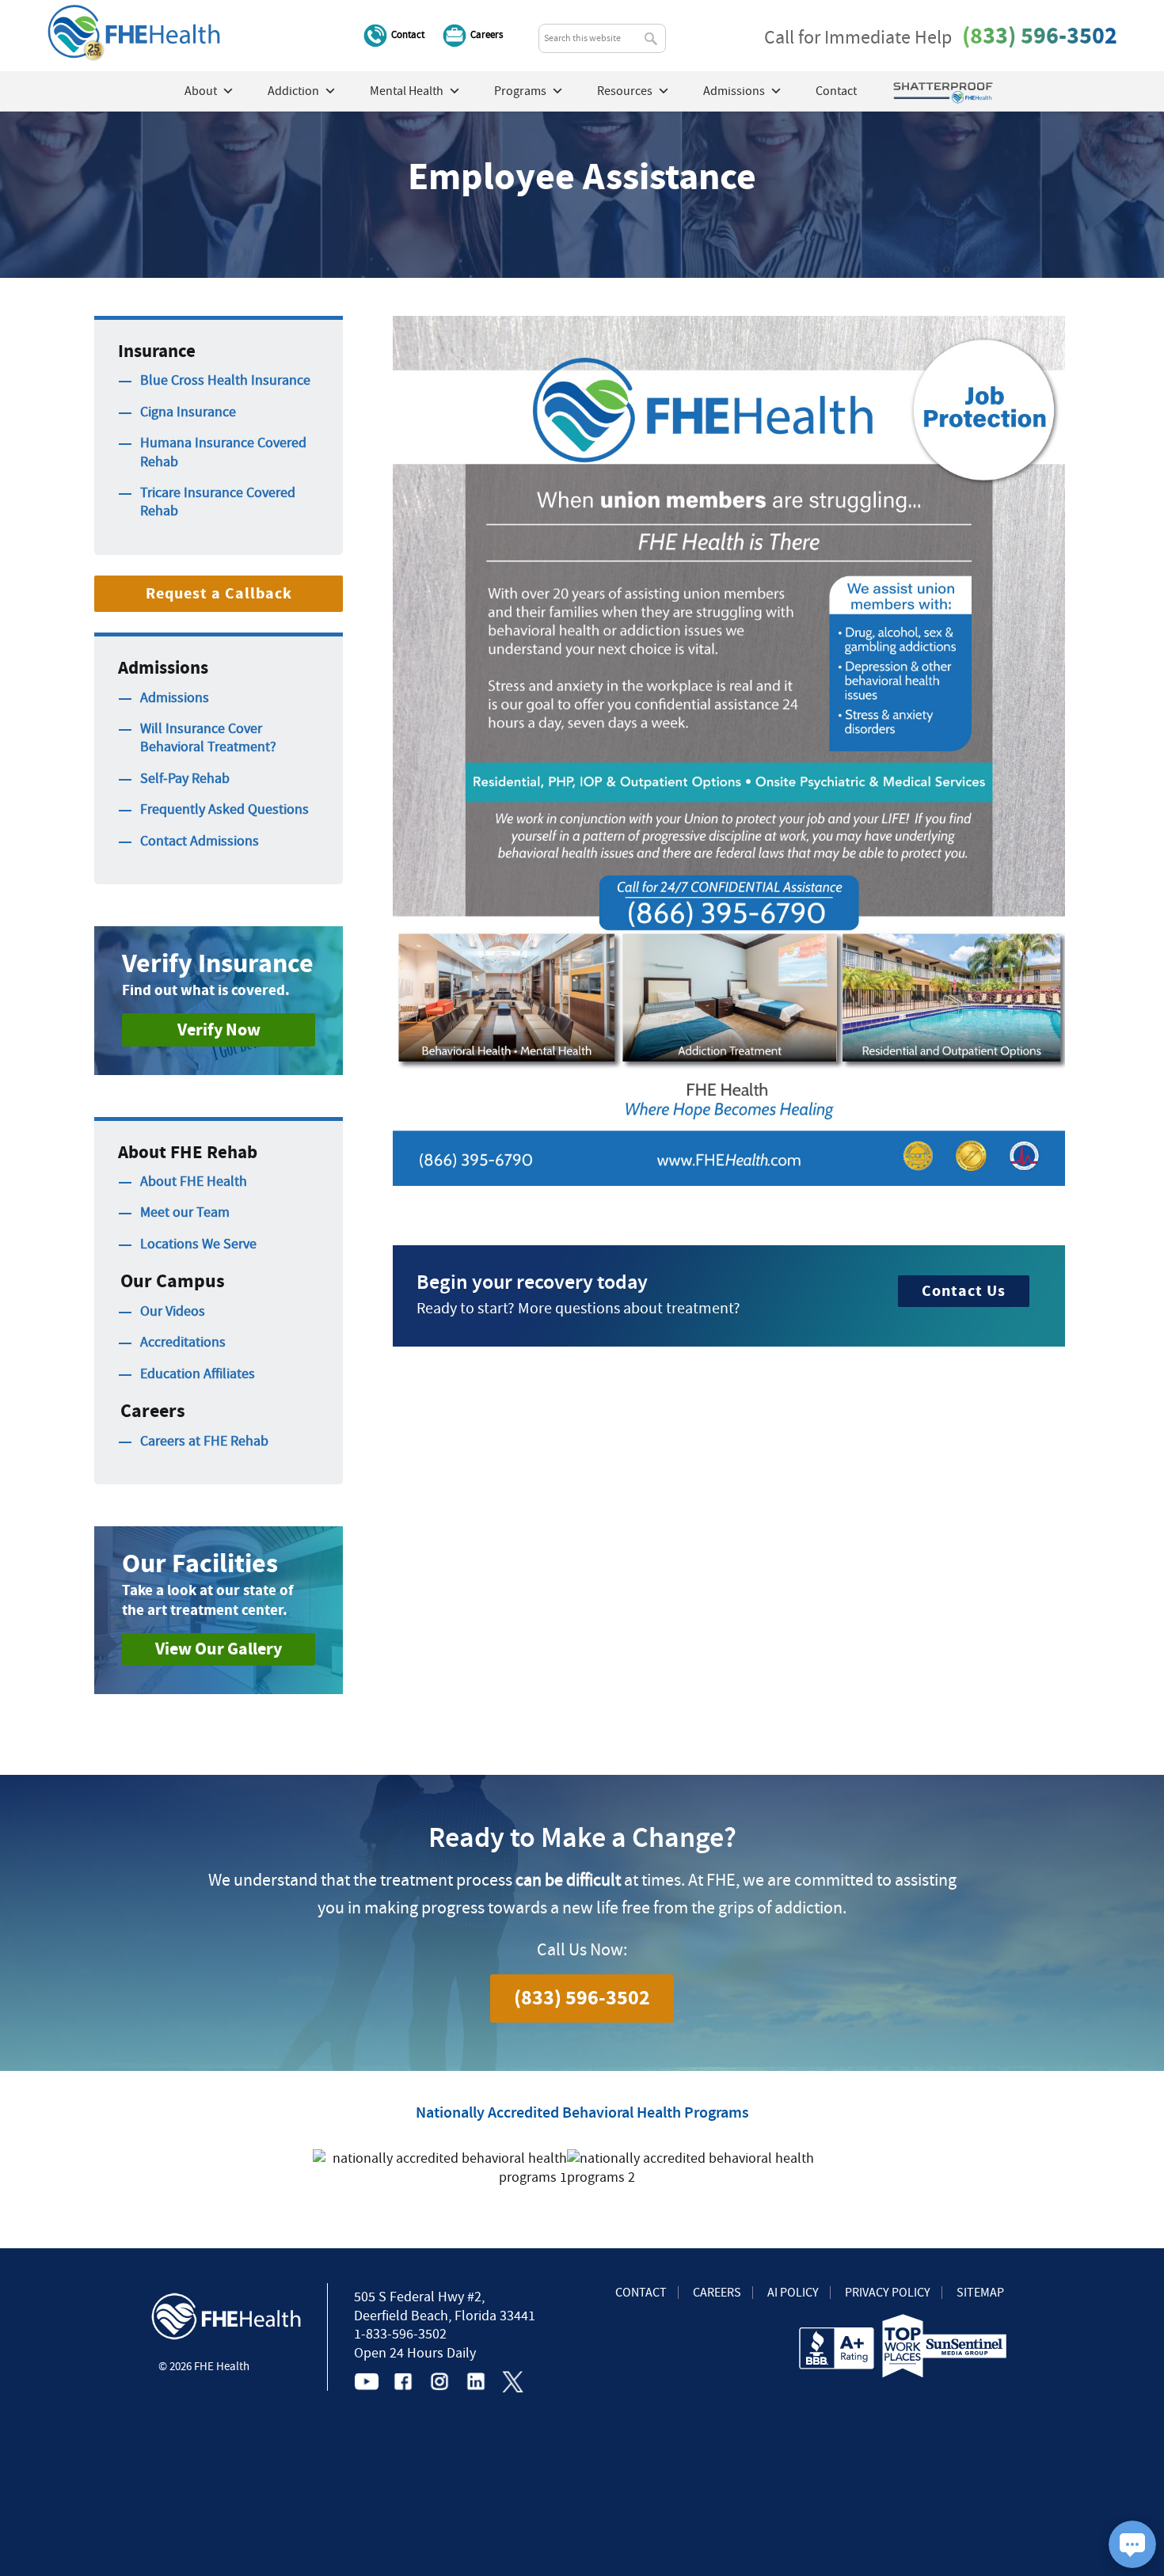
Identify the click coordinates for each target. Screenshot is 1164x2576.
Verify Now (219, 1030)
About (201, 91)
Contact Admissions (200, 841)
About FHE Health (194, 1182)
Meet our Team (185, 1212)
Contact (408, 34)
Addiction (293, 91)
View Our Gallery (219, 1649)
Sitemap (980, 2293)
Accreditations (183, 1342)
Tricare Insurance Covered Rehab (218, 502)
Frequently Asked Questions (224, 809)
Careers (487, 34)
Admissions (175, 698)
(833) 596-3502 (1040, 36)
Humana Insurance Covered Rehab (223, 452)
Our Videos (173, 1311)
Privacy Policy (888, 2293)
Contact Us (964, 1291)
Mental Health (407, 91)
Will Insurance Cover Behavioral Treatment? (208, 738)
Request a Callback (219, 593)
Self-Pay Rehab (185, 779)
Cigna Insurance (188, 412)
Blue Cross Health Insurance (225, 380)
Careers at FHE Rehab (204, 1441)
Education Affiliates (198, 1374)
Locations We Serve (198, 1244)
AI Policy (793, 2293)
